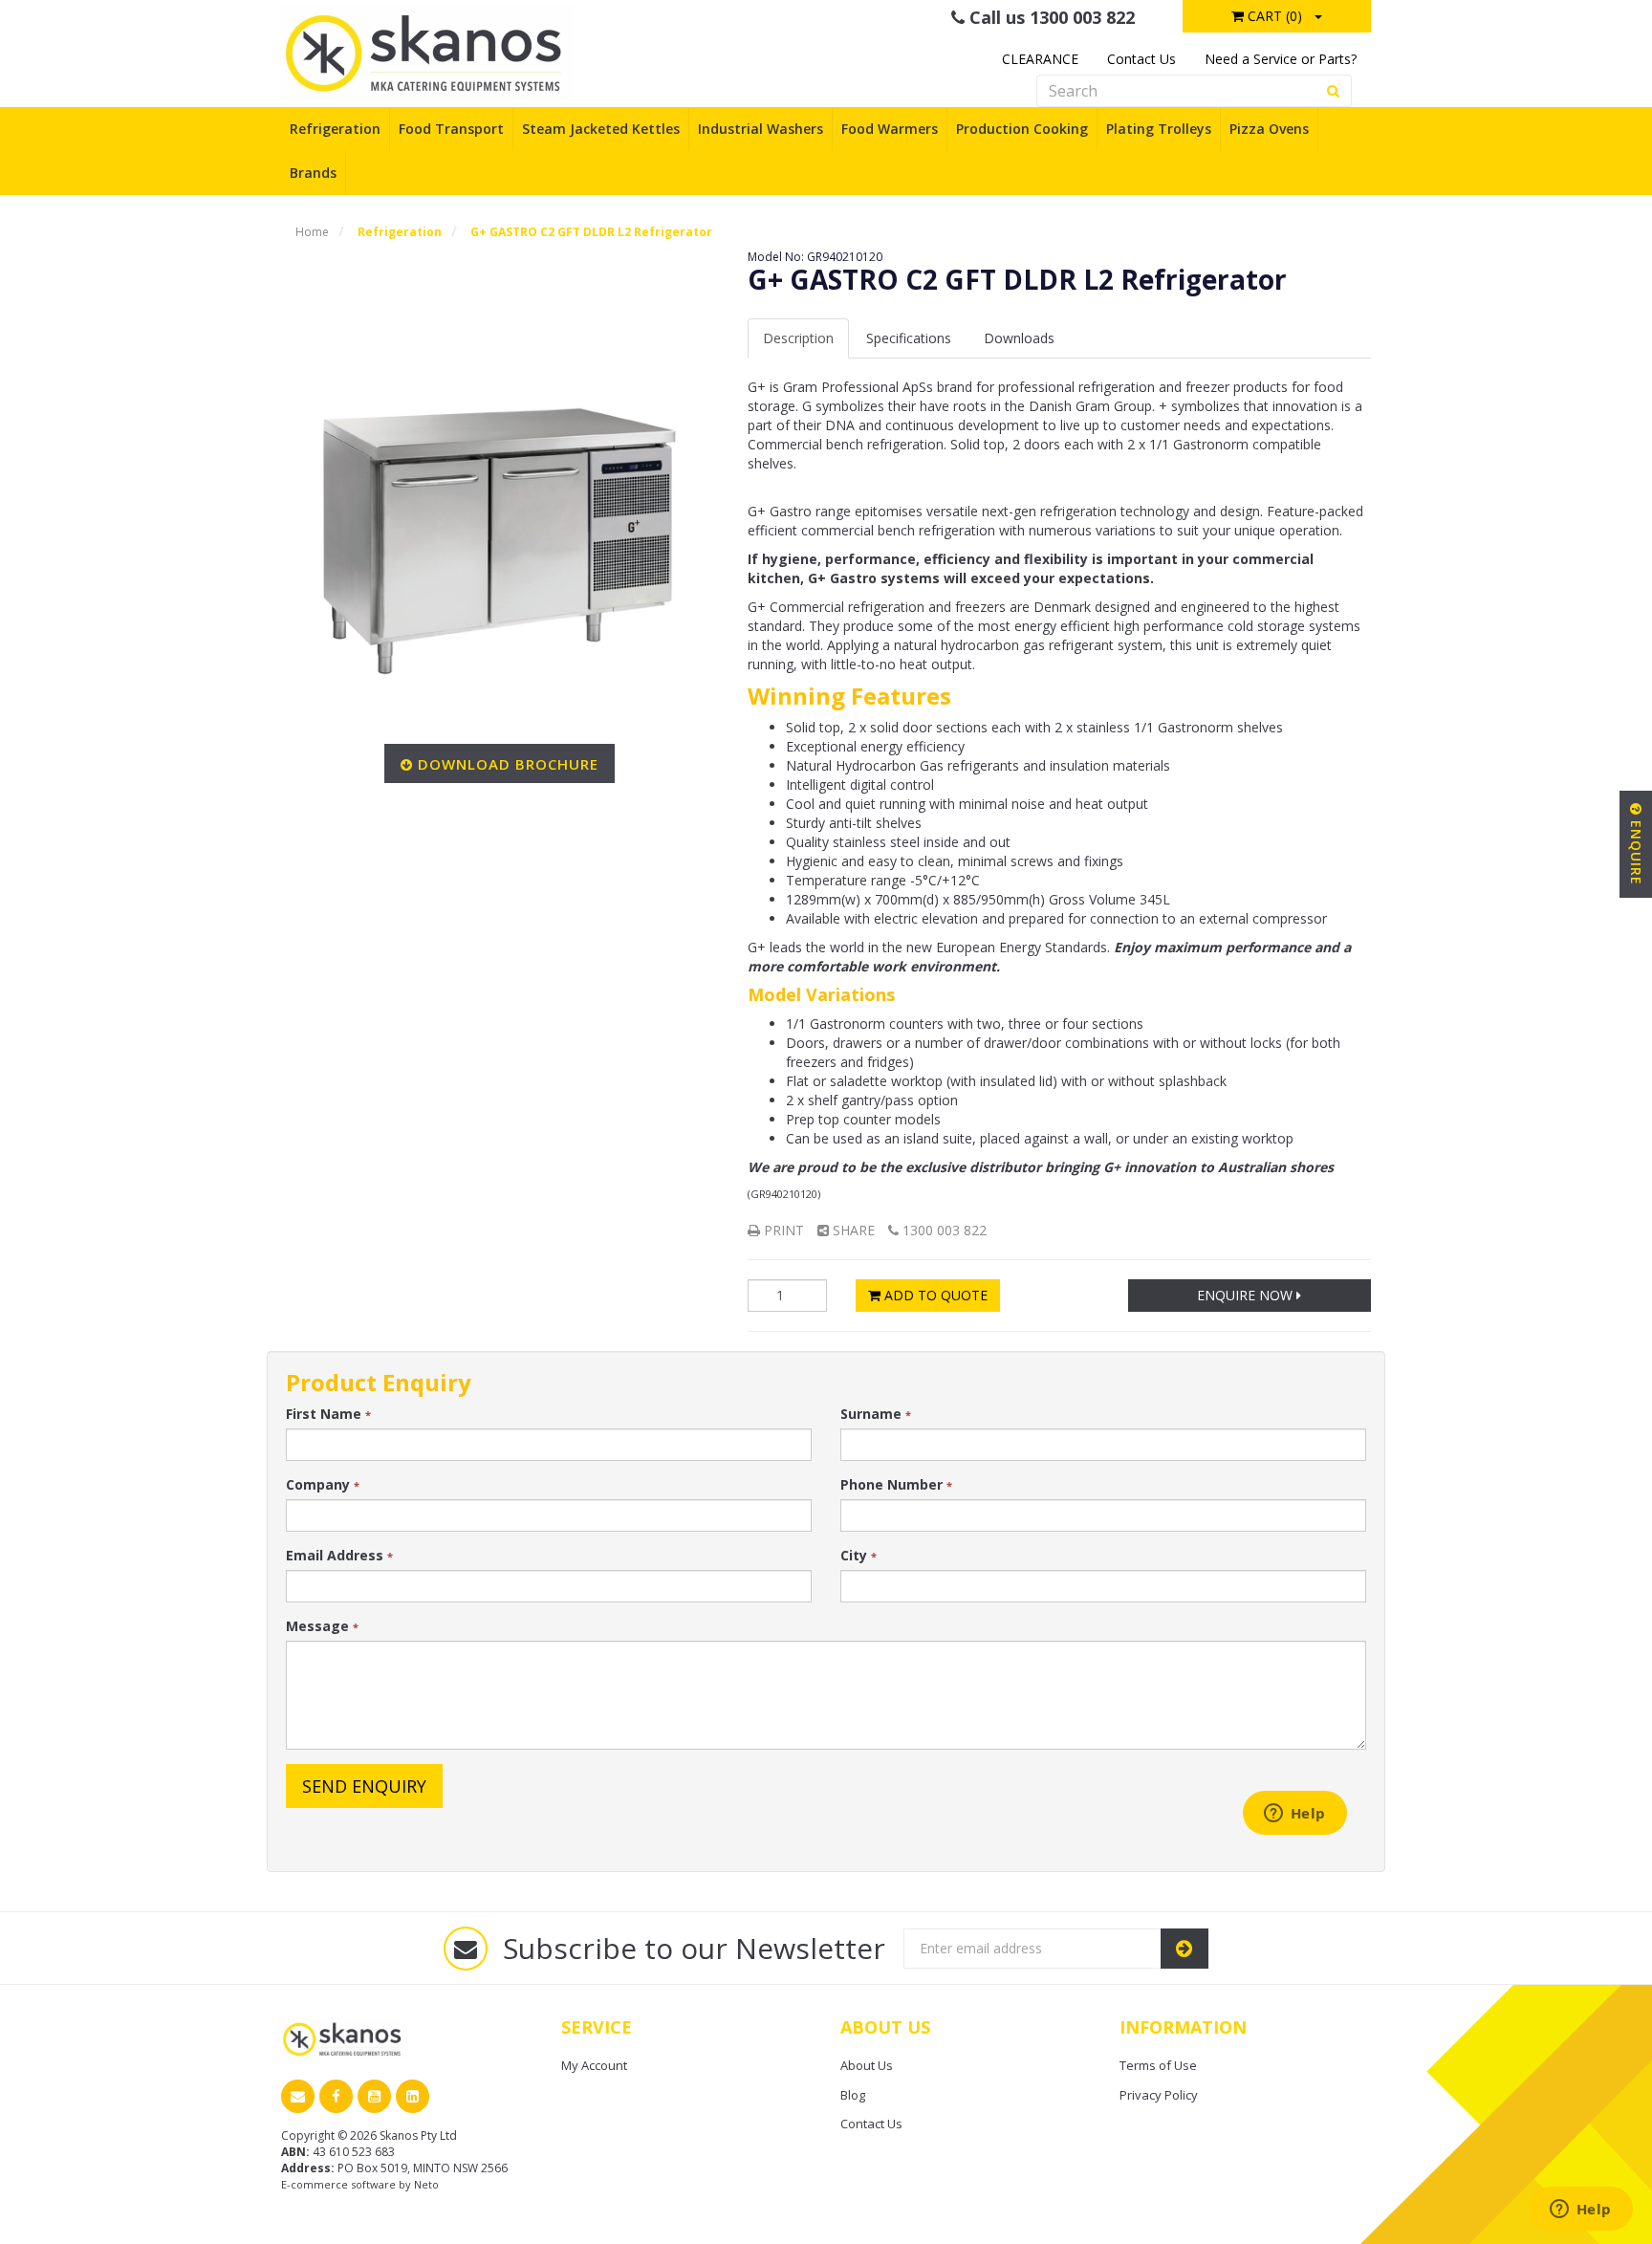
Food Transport (451, 129)
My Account (594, 2065)
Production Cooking (1022, 129)
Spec (909, 338)
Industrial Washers (761, 129)
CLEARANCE (1040, 59)
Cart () (1273, 16)
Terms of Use (1158, 2065)
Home (312, 232)
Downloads (1019, 338)
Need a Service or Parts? (1281, 59)
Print (782, 1230)
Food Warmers (890, 129)
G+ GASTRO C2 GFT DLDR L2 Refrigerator (591, 232)
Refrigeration (335, 129)
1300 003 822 (943, 1230)
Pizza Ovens (1269, 129)
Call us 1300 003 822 (1050, 17)
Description (798, 338)
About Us (867, 2065)
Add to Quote (934, 1295)
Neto (426, 2184)
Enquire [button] (1636, 850)
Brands (313, 173)
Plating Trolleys (1159, 129)
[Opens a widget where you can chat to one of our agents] (1580, 2211)
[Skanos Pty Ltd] (427, 52)
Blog (853, 2095)
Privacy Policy (1159, 2095)
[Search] (1334, 91)
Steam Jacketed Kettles (601, 129)
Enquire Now (1247, 1295)
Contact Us (1141, 59)
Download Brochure (508, 764)
